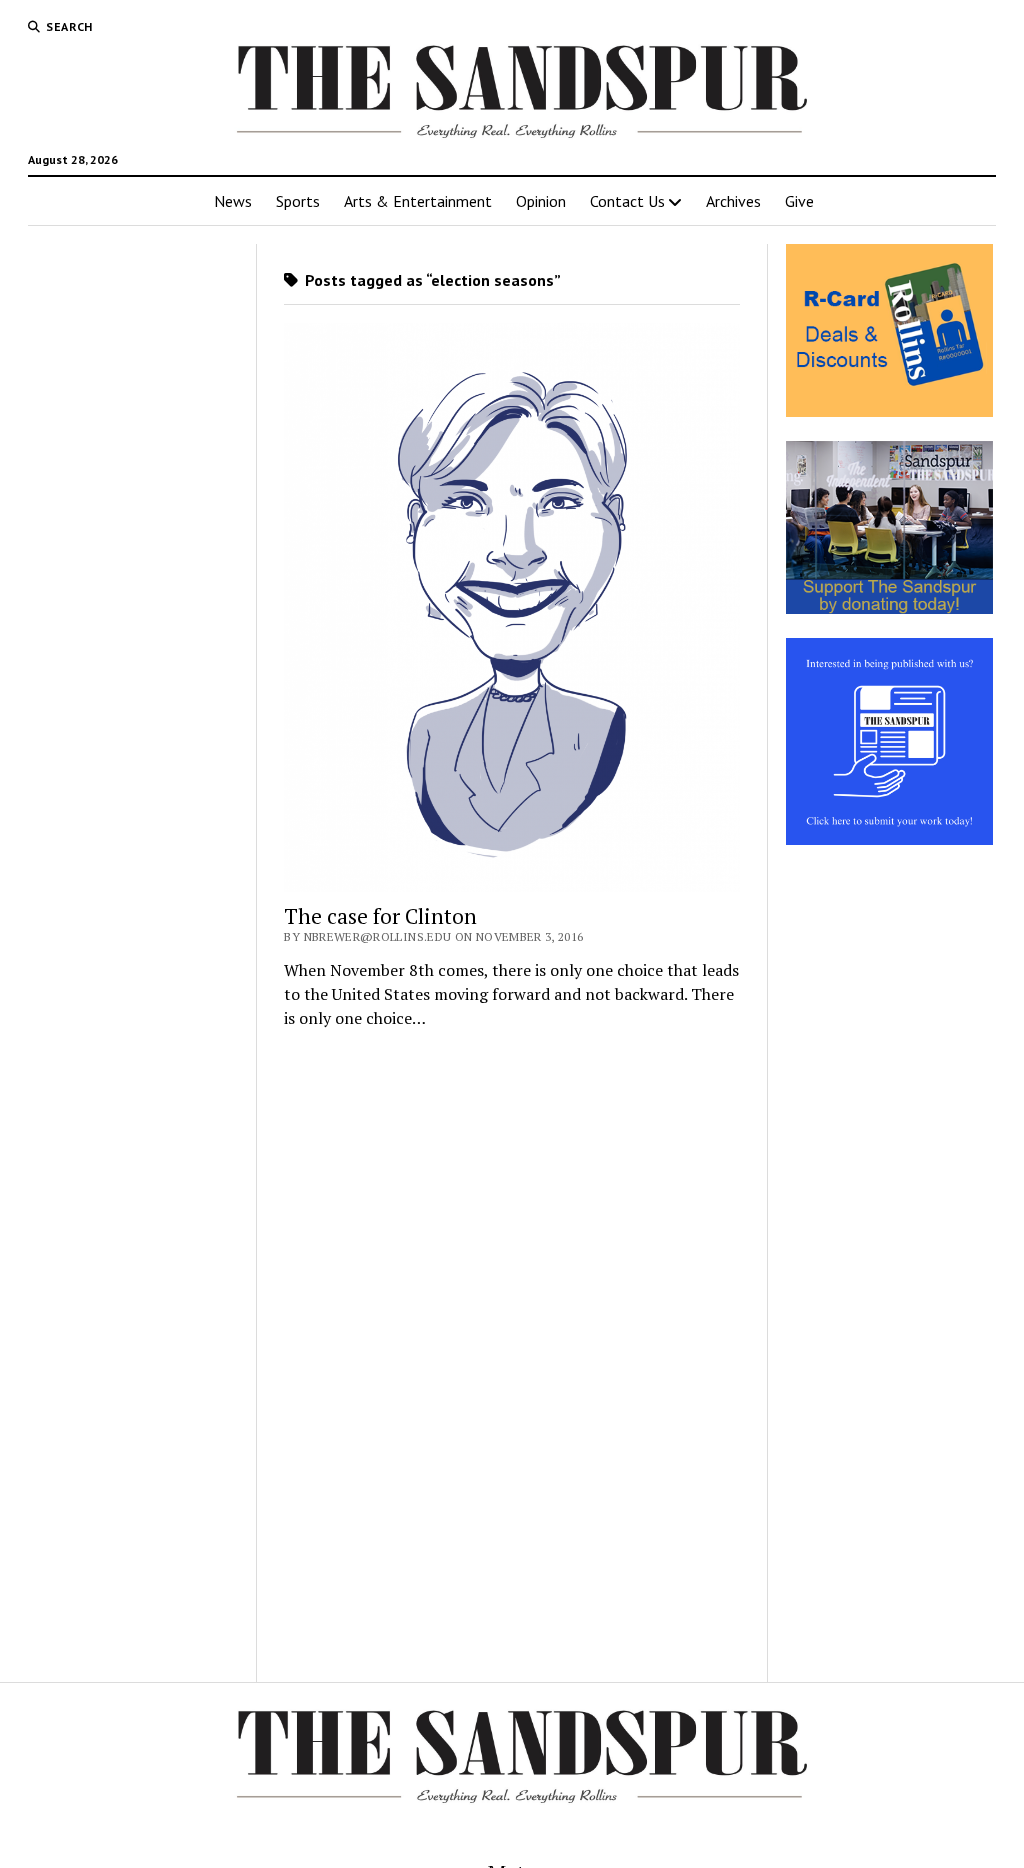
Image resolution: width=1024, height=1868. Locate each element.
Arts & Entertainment (418, 201)
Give (799, 201)
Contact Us (627, 201)
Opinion (541, 201)
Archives (733, 201)
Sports (298, 201)
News (233, 201)
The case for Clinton (380, 916)
